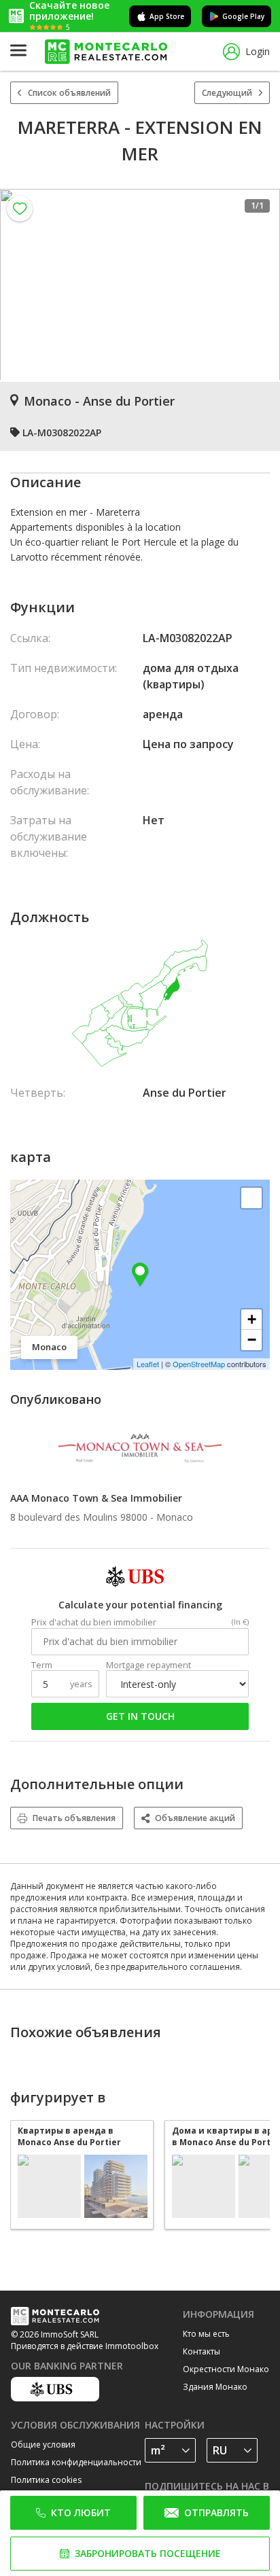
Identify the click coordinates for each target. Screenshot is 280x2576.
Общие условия (43, 2445)
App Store (167, 16)
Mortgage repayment (148, 1665)
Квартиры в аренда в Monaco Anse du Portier (69, 2136)
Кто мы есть (206, 2334)
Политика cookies (46, 2480)
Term (42, 1665)
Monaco (175, 1517)
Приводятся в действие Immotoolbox (85, 2346)
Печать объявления (74, 1818)
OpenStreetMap (199, 1364)
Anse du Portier (185, 1093)
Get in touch (140, 1716)
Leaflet (148, 1364)
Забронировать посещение (148, 2553)
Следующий (227, 93)
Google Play (243, 16)
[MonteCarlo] (106, 52)
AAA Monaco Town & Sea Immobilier (96, 1498)
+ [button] (252, 1319)
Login (258, 51)
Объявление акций (195, 1818)
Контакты (202, 2351)
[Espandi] (251, 1198)
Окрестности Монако (226, 2369)
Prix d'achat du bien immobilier (94, 1622)
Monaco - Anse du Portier (99, 401)
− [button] (252, 1340)
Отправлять (216, 2512)
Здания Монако (215, 2387)
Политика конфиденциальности (76, 2462)
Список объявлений (69, 93)
